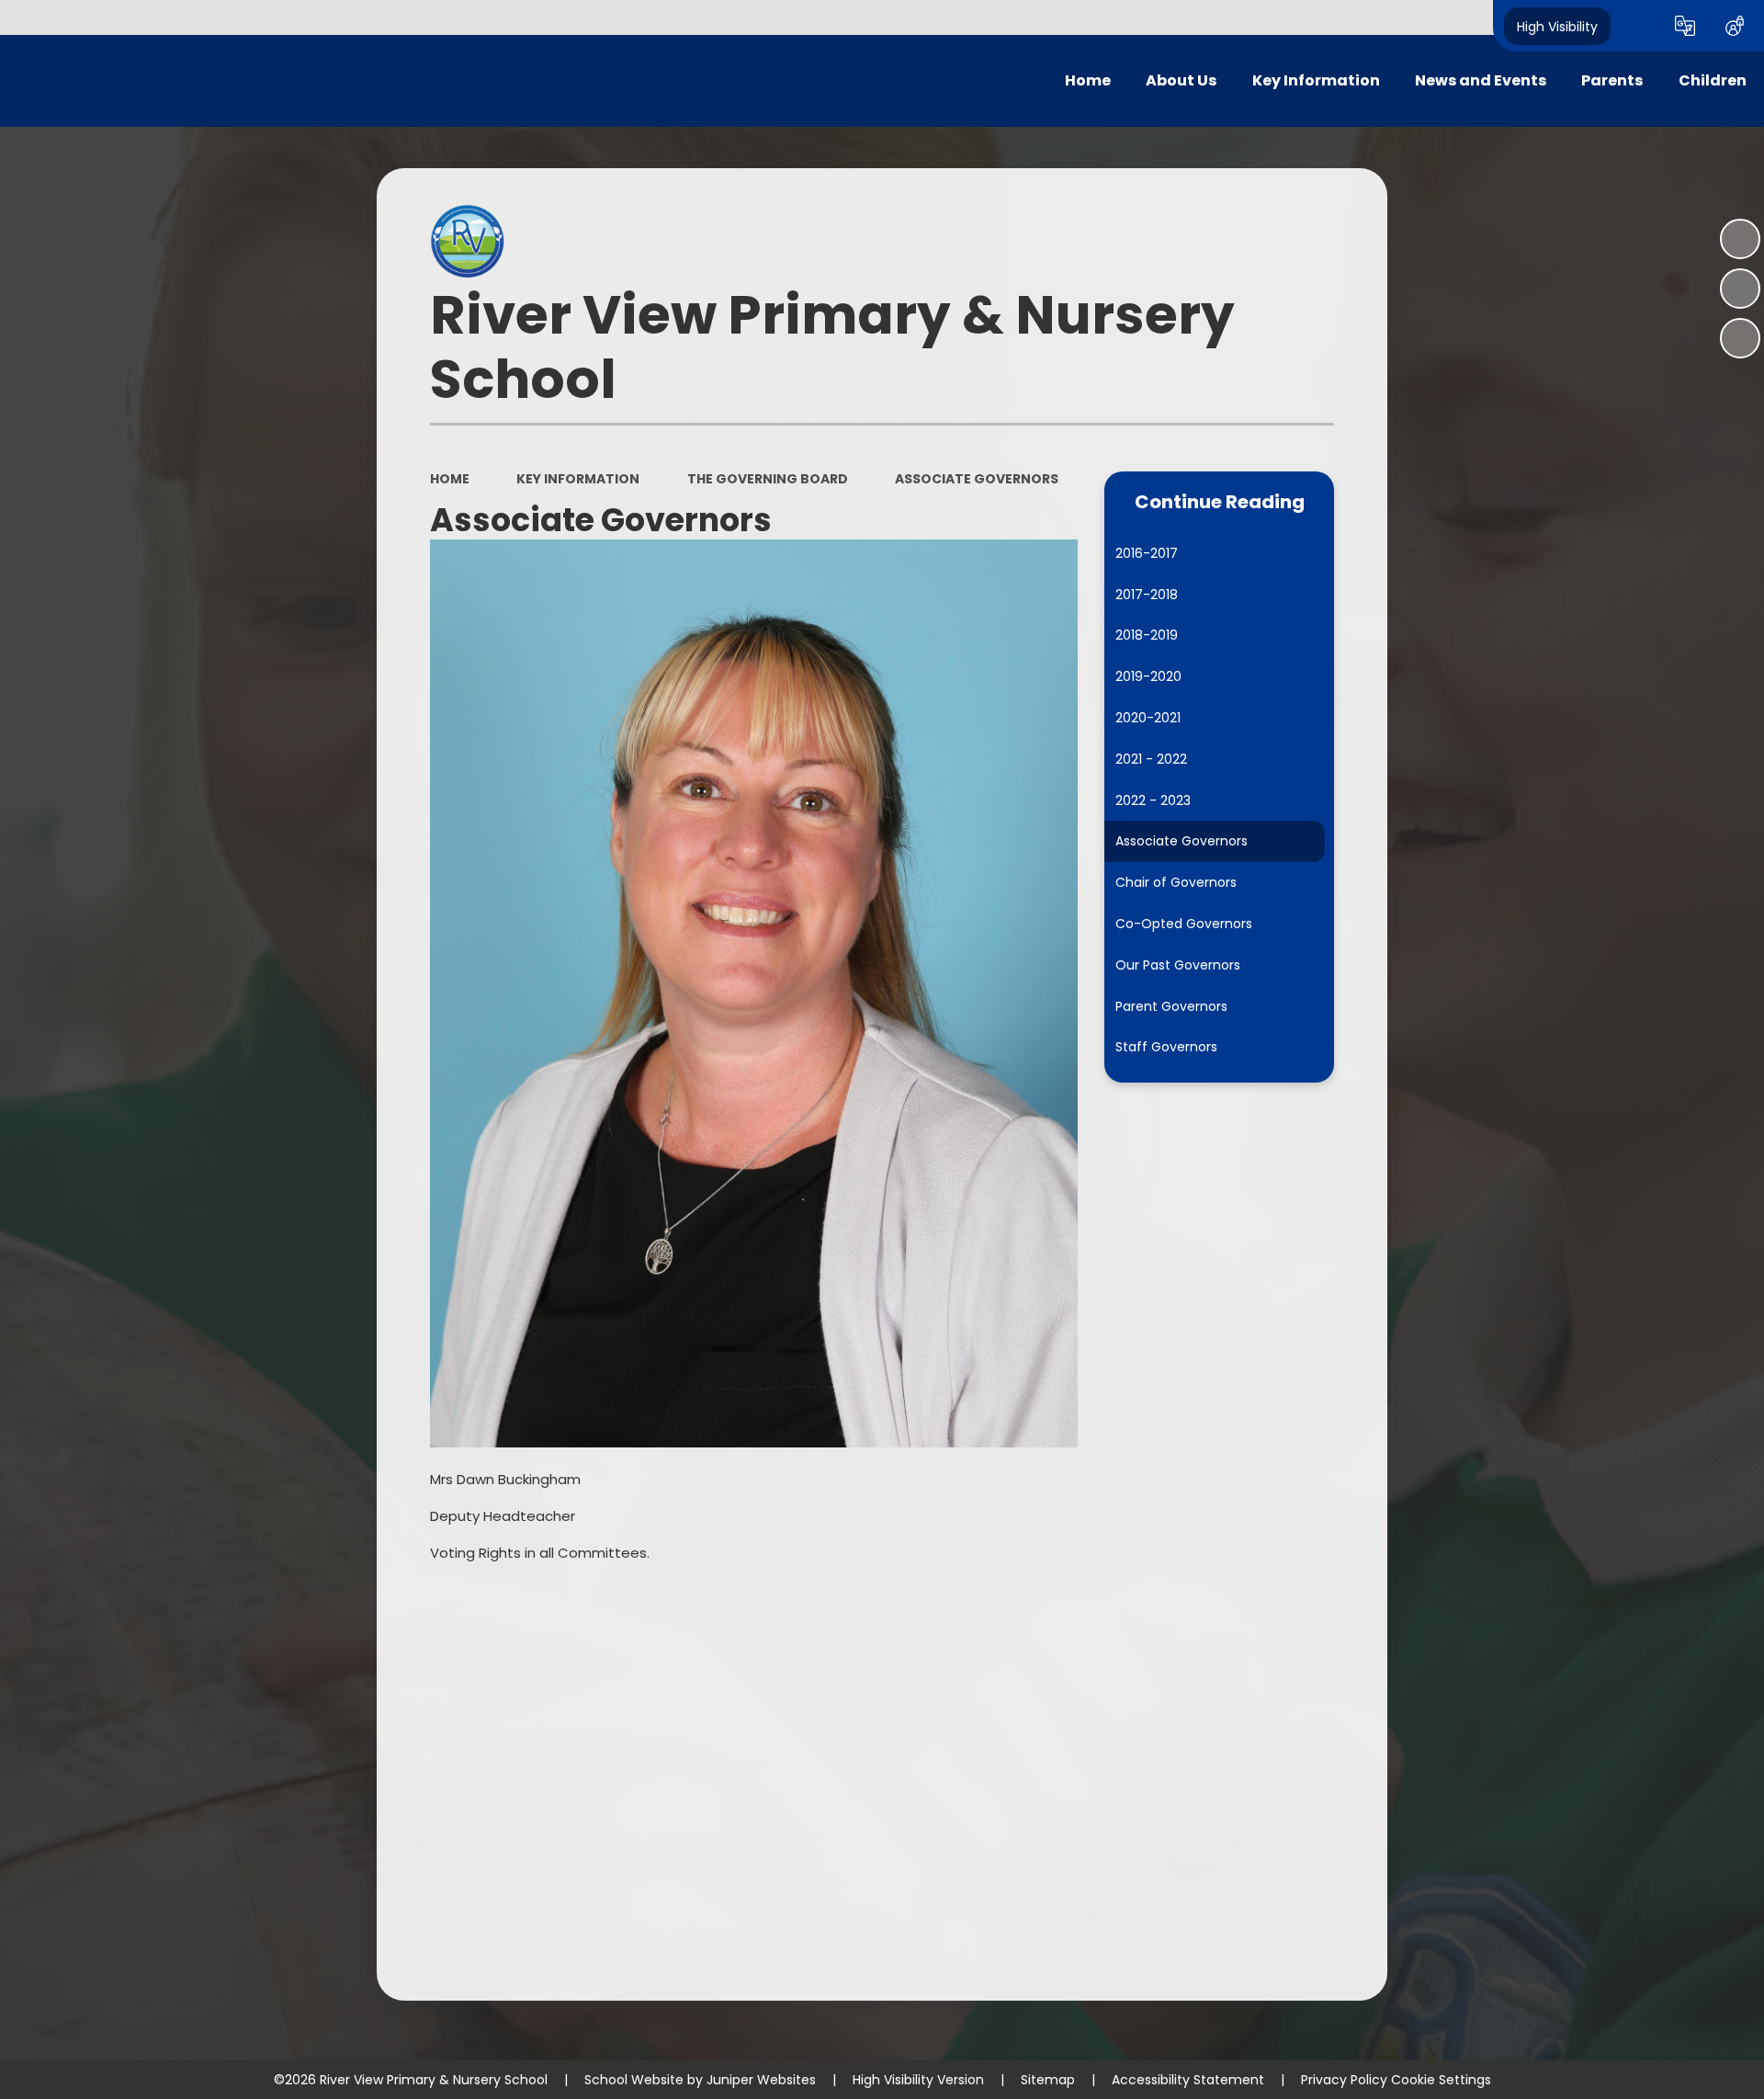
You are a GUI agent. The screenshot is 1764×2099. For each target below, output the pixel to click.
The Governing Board (768, 479)
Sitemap (1048, 2080)
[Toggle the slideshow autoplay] (1740, 239)
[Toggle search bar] (1635, 26)
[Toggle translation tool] (1685, 26)
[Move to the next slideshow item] (1740, 338)
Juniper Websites (761, 2080)
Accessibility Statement (1188, 2080)
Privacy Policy (1344, 2080)
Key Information (578, 479)
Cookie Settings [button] (1441, 2080)
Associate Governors (977, 479)
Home (450, 479)
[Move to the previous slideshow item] (1740, 289)
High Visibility (1557, 26)
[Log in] (1735, 26)
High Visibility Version (918, 2080)
